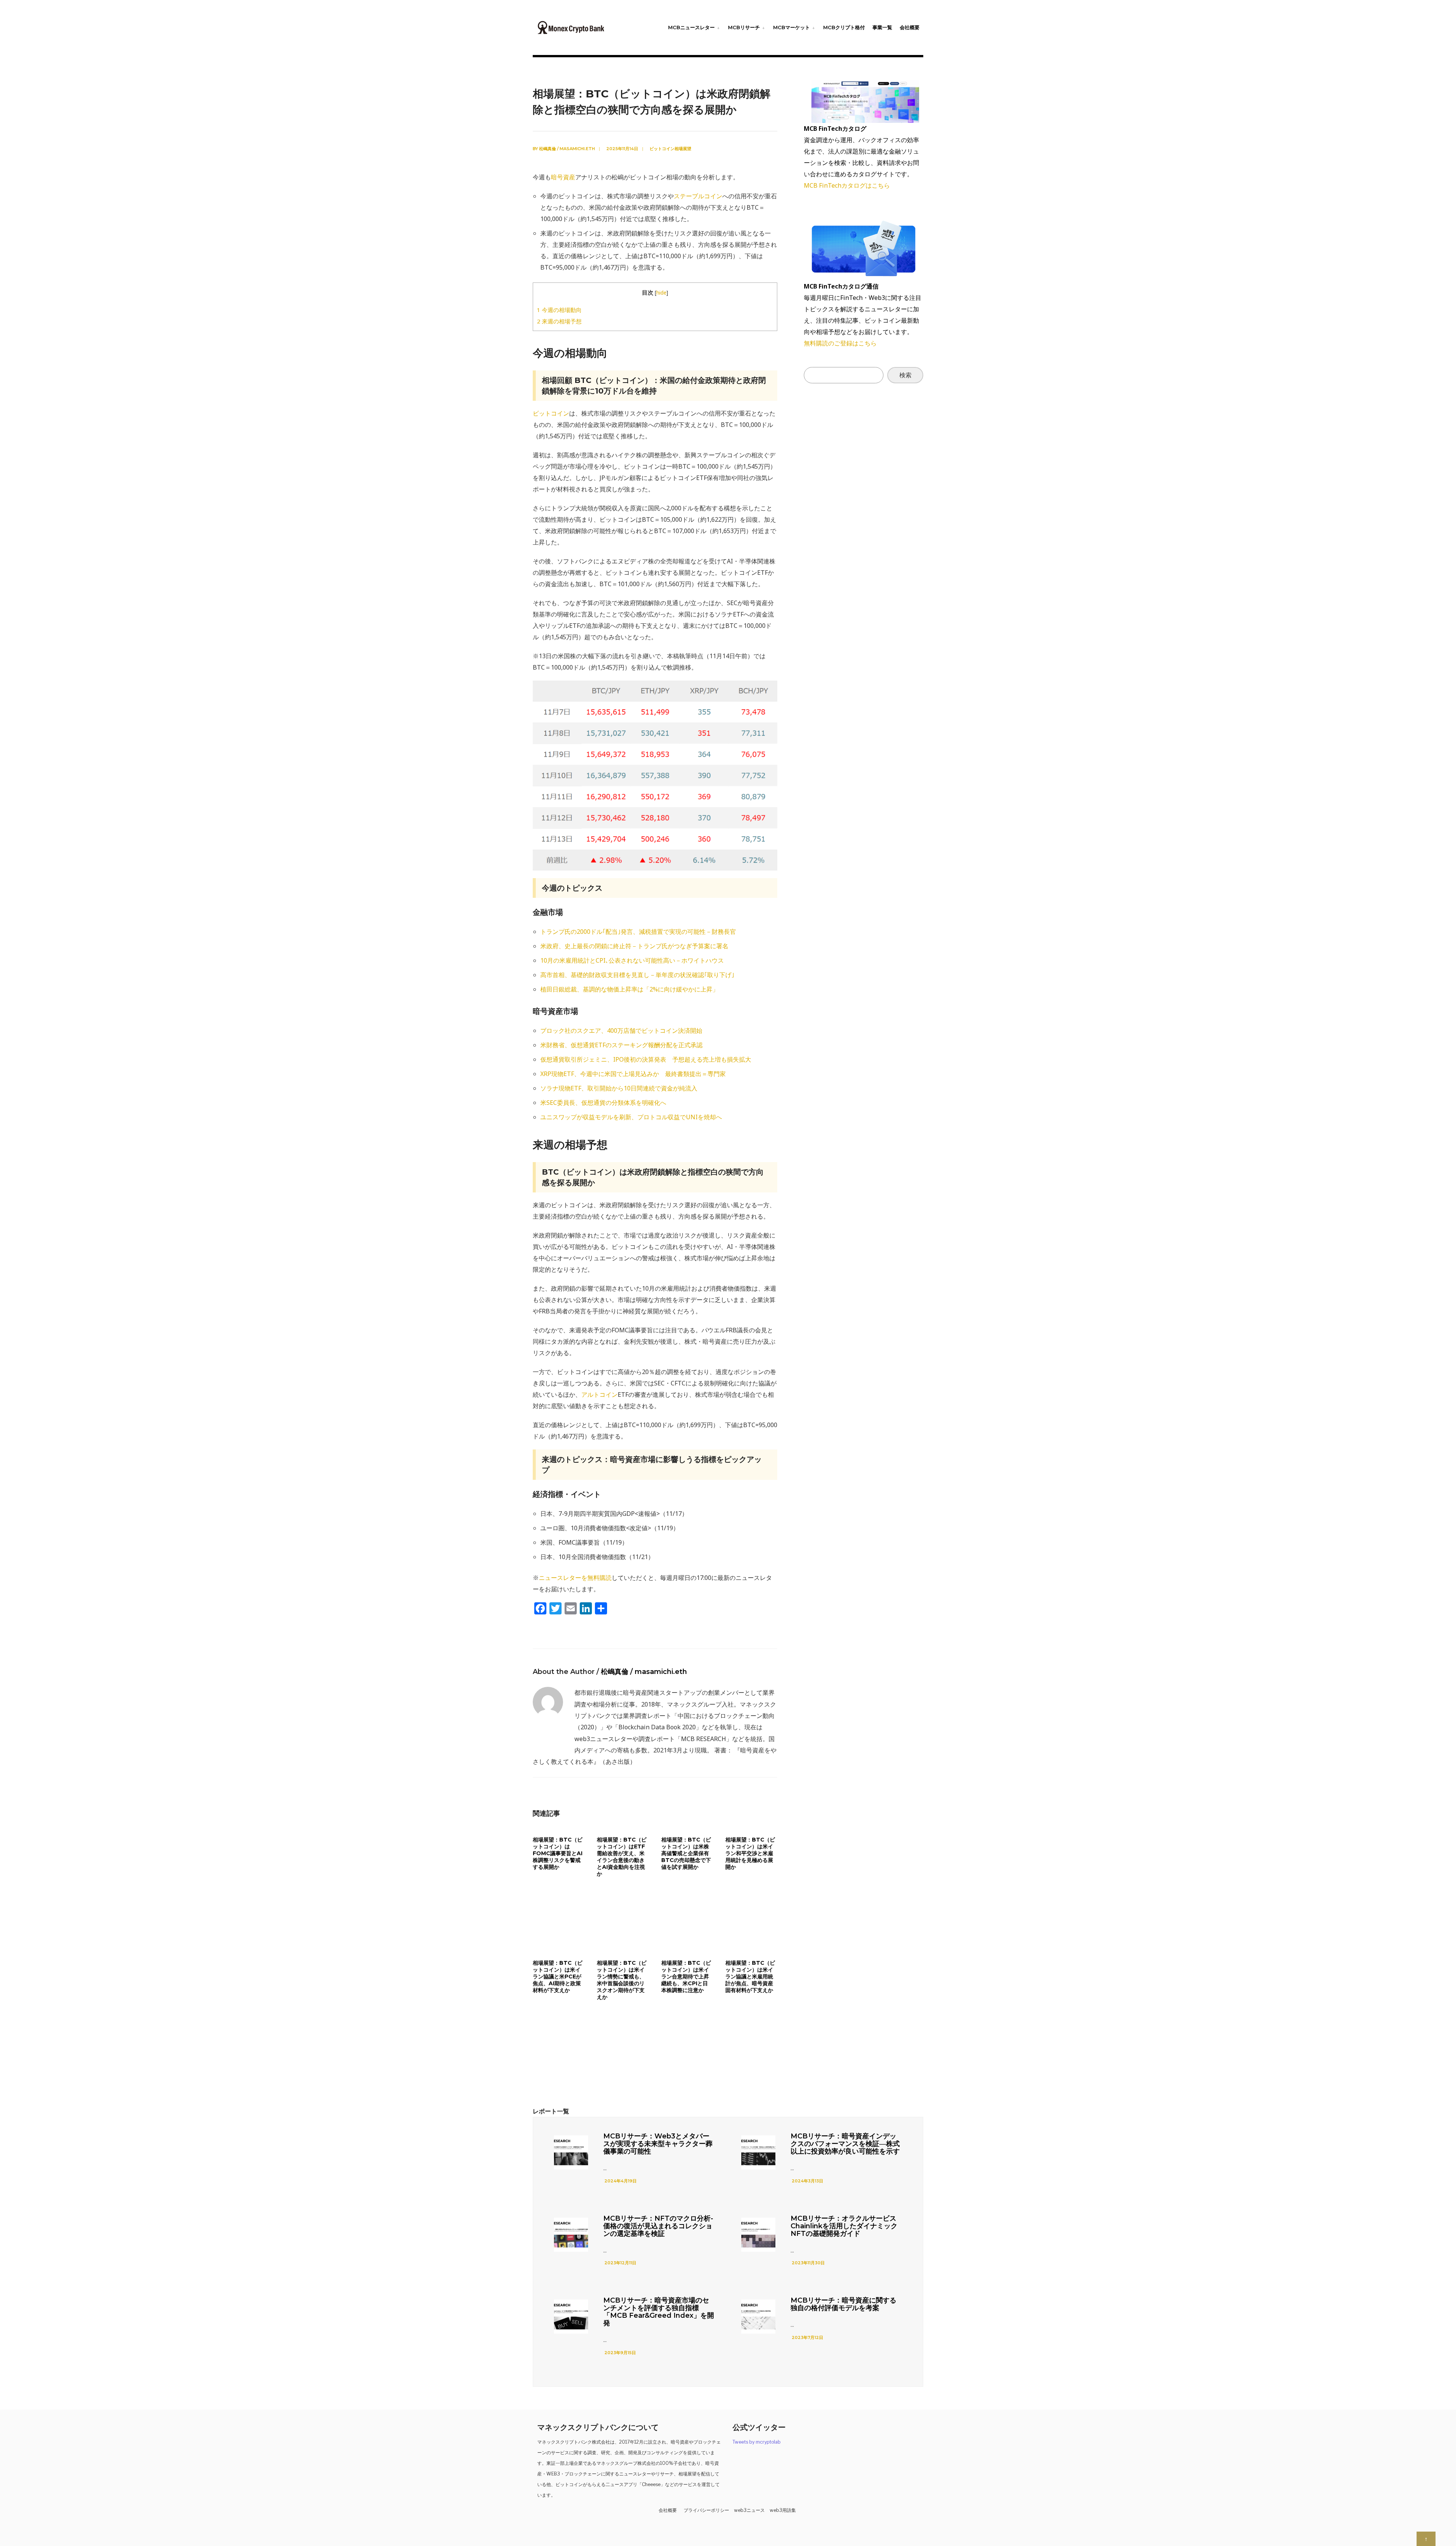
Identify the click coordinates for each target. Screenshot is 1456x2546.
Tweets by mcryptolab (757, 2442)
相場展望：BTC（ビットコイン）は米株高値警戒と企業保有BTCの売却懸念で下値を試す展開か (686, 1853)
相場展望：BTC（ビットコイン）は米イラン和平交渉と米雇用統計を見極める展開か (750, 1853)
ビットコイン (551, 413)
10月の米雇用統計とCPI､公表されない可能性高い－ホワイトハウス (632, 960)
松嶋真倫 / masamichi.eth (567, 149)
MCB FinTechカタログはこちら (847, 185)
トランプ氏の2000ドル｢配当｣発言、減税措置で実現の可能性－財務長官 (638, 932)
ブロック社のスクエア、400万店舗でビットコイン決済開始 (621, 1031)
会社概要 (910, 27)
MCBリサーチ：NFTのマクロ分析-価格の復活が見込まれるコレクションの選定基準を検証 (658, 2226)
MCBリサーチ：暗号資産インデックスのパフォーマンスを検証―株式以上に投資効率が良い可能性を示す (845, 2144)
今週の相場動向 (559, 310)
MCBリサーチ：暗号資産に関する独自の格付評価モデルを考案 (843, 2304)
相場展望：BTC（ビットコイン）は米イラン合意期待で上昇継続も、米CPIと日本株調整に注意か (686, 1977)
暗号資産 (563, 177)
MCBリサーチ (744, 27)
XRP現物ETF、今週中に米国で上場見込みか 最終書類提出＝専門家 (633, 1074)
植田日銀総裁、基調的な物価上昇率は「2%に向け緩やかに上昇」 (629, 989)
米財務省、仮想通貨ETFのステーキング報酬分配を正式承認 (621, 1045)
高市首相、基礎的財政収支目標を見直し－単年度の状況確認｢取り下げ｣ (637, 975)
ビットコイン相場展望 (670, 149)
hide (661, 293)
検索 (905, 375)
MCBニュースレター (691, 27)
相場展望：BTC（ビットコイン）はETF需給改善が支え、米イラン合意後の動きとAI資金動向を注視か (622, 1857)
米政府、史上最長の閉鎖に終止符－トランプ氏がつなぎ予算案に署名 (634, 946)
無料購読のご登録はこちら (840, 343)
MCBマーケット (792, 27)
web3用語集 (783, 2510)
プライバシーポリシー (706, 2510)
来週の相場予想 (559, 321)
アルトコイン (599, 1395)
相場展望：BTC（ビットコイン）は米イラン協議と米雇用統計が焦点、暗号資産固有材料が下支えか (750, 1977)
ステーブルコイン (698, 196)
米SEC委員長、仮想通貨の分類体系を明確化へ (603, 1103)
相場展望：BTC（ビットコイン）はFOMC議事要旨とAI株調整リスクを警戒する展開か (558, 1853)
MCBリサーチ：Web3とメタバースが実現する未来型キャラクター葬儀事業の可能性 (658, 2144)
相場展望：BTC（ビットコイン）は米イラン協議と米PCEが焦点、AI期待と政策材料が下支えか (558, 1977)
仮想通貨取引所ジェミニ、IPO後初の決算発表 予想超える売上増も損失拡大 (646, 1059)
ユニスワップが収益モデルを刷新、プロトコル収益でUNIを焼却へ (631, 1117)
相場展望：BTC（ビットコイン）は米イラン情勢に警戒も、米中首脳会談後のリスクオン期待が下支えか (622, 1980)
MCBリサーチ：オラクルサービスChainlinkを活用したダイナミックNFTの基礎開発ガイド (844, 2226)
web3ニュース (749, 2510)
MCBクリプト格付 (844, 27)
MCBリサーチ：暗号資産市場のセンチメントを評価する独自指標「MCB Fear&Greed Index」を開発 (659, 2312)
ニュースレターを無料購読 (575, 1578)
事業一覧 (882, 27)
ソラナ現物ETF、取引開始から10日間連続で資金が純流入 (619, 1088)
